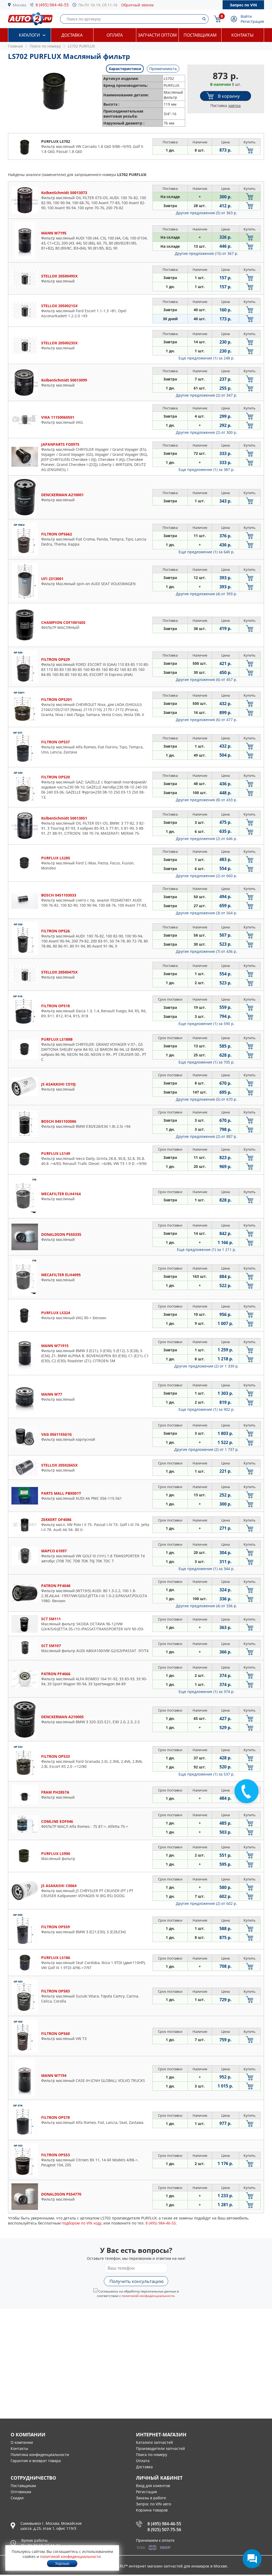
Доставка (72, 35)
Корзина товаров (152, 2510)
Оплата (115, 35)
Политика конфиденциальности (40, 2455)
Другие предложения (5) (207, 213)
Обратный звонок (137, 5)
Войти (246, 16)
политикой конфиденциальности (148, 2296)
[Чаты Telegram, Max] (252, 2559)
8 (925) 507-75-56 (164, 2530)
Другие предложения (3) (207, 913)
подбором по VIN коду (82, 2223)
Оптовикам (21, 2492)
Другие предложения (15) (207, 253)
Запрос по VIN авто (154, 2504)
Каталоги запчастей (154, 2442)
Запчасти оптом (157, 35)
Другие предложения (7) (207, 951)
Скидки (17, 2498)
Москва (20, 5)
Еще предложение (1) (207, 358)
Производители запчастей (160, 2448)
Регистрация (252, 21)
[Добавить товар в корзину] (250, 150)
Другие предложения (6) (207, 680)
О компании (22, 2442)
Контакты (243, 35)
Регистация (146, 2492)
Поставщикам (200, 35)
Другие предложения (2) (207, 395)
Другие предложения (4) (207, 594)
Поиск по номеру (152, 2455)
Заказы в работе (151, 2498)
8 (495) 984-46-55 (52, 5)
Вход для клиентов (153, 2486)
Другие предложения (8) (207, 800)
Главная (15, 46)
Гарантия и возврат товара (36, 2461)
